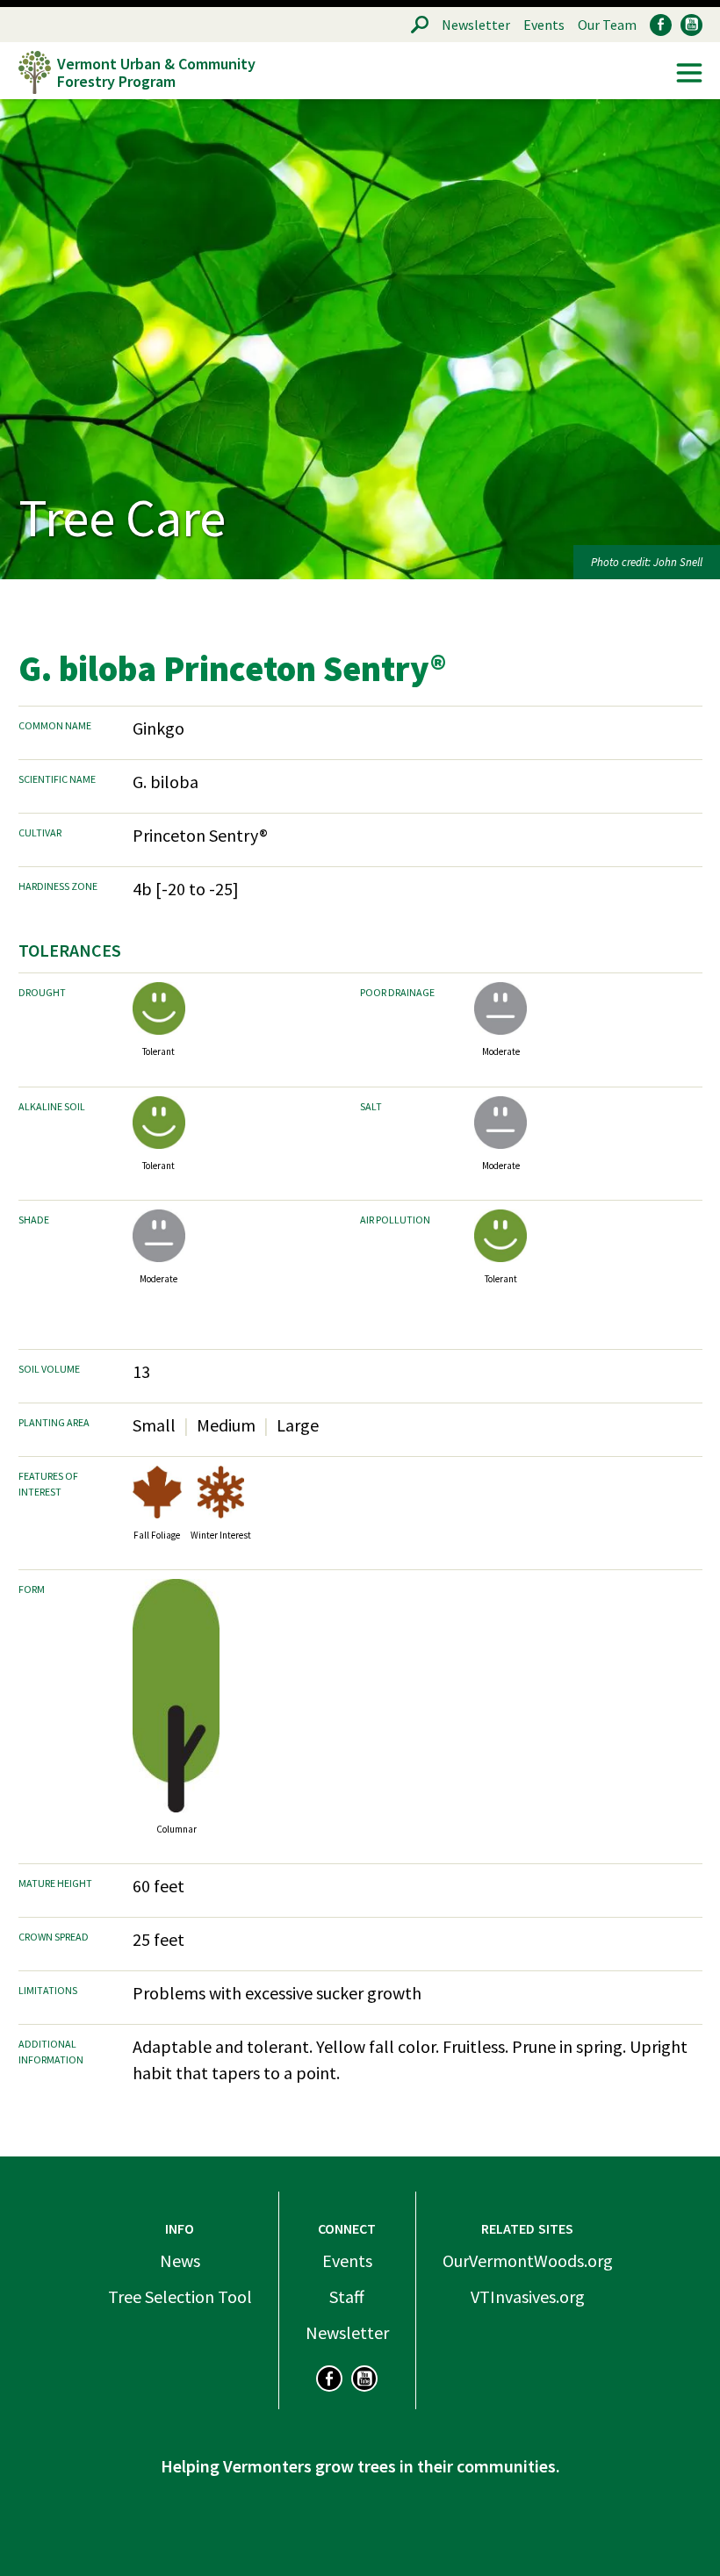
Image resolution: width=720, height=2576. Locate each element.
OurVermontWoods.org (528, 2260)
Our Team (607, 25)
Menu (689, 73)
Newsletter (476, 25)
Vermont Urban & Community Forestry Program (156, 72)
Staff (347, 2296)
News (180, 2260)
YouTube (691, 25)
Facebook (661, 25)
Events (544, 25)
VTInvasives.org (528, 2296)
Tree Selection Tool (180, 2296)
